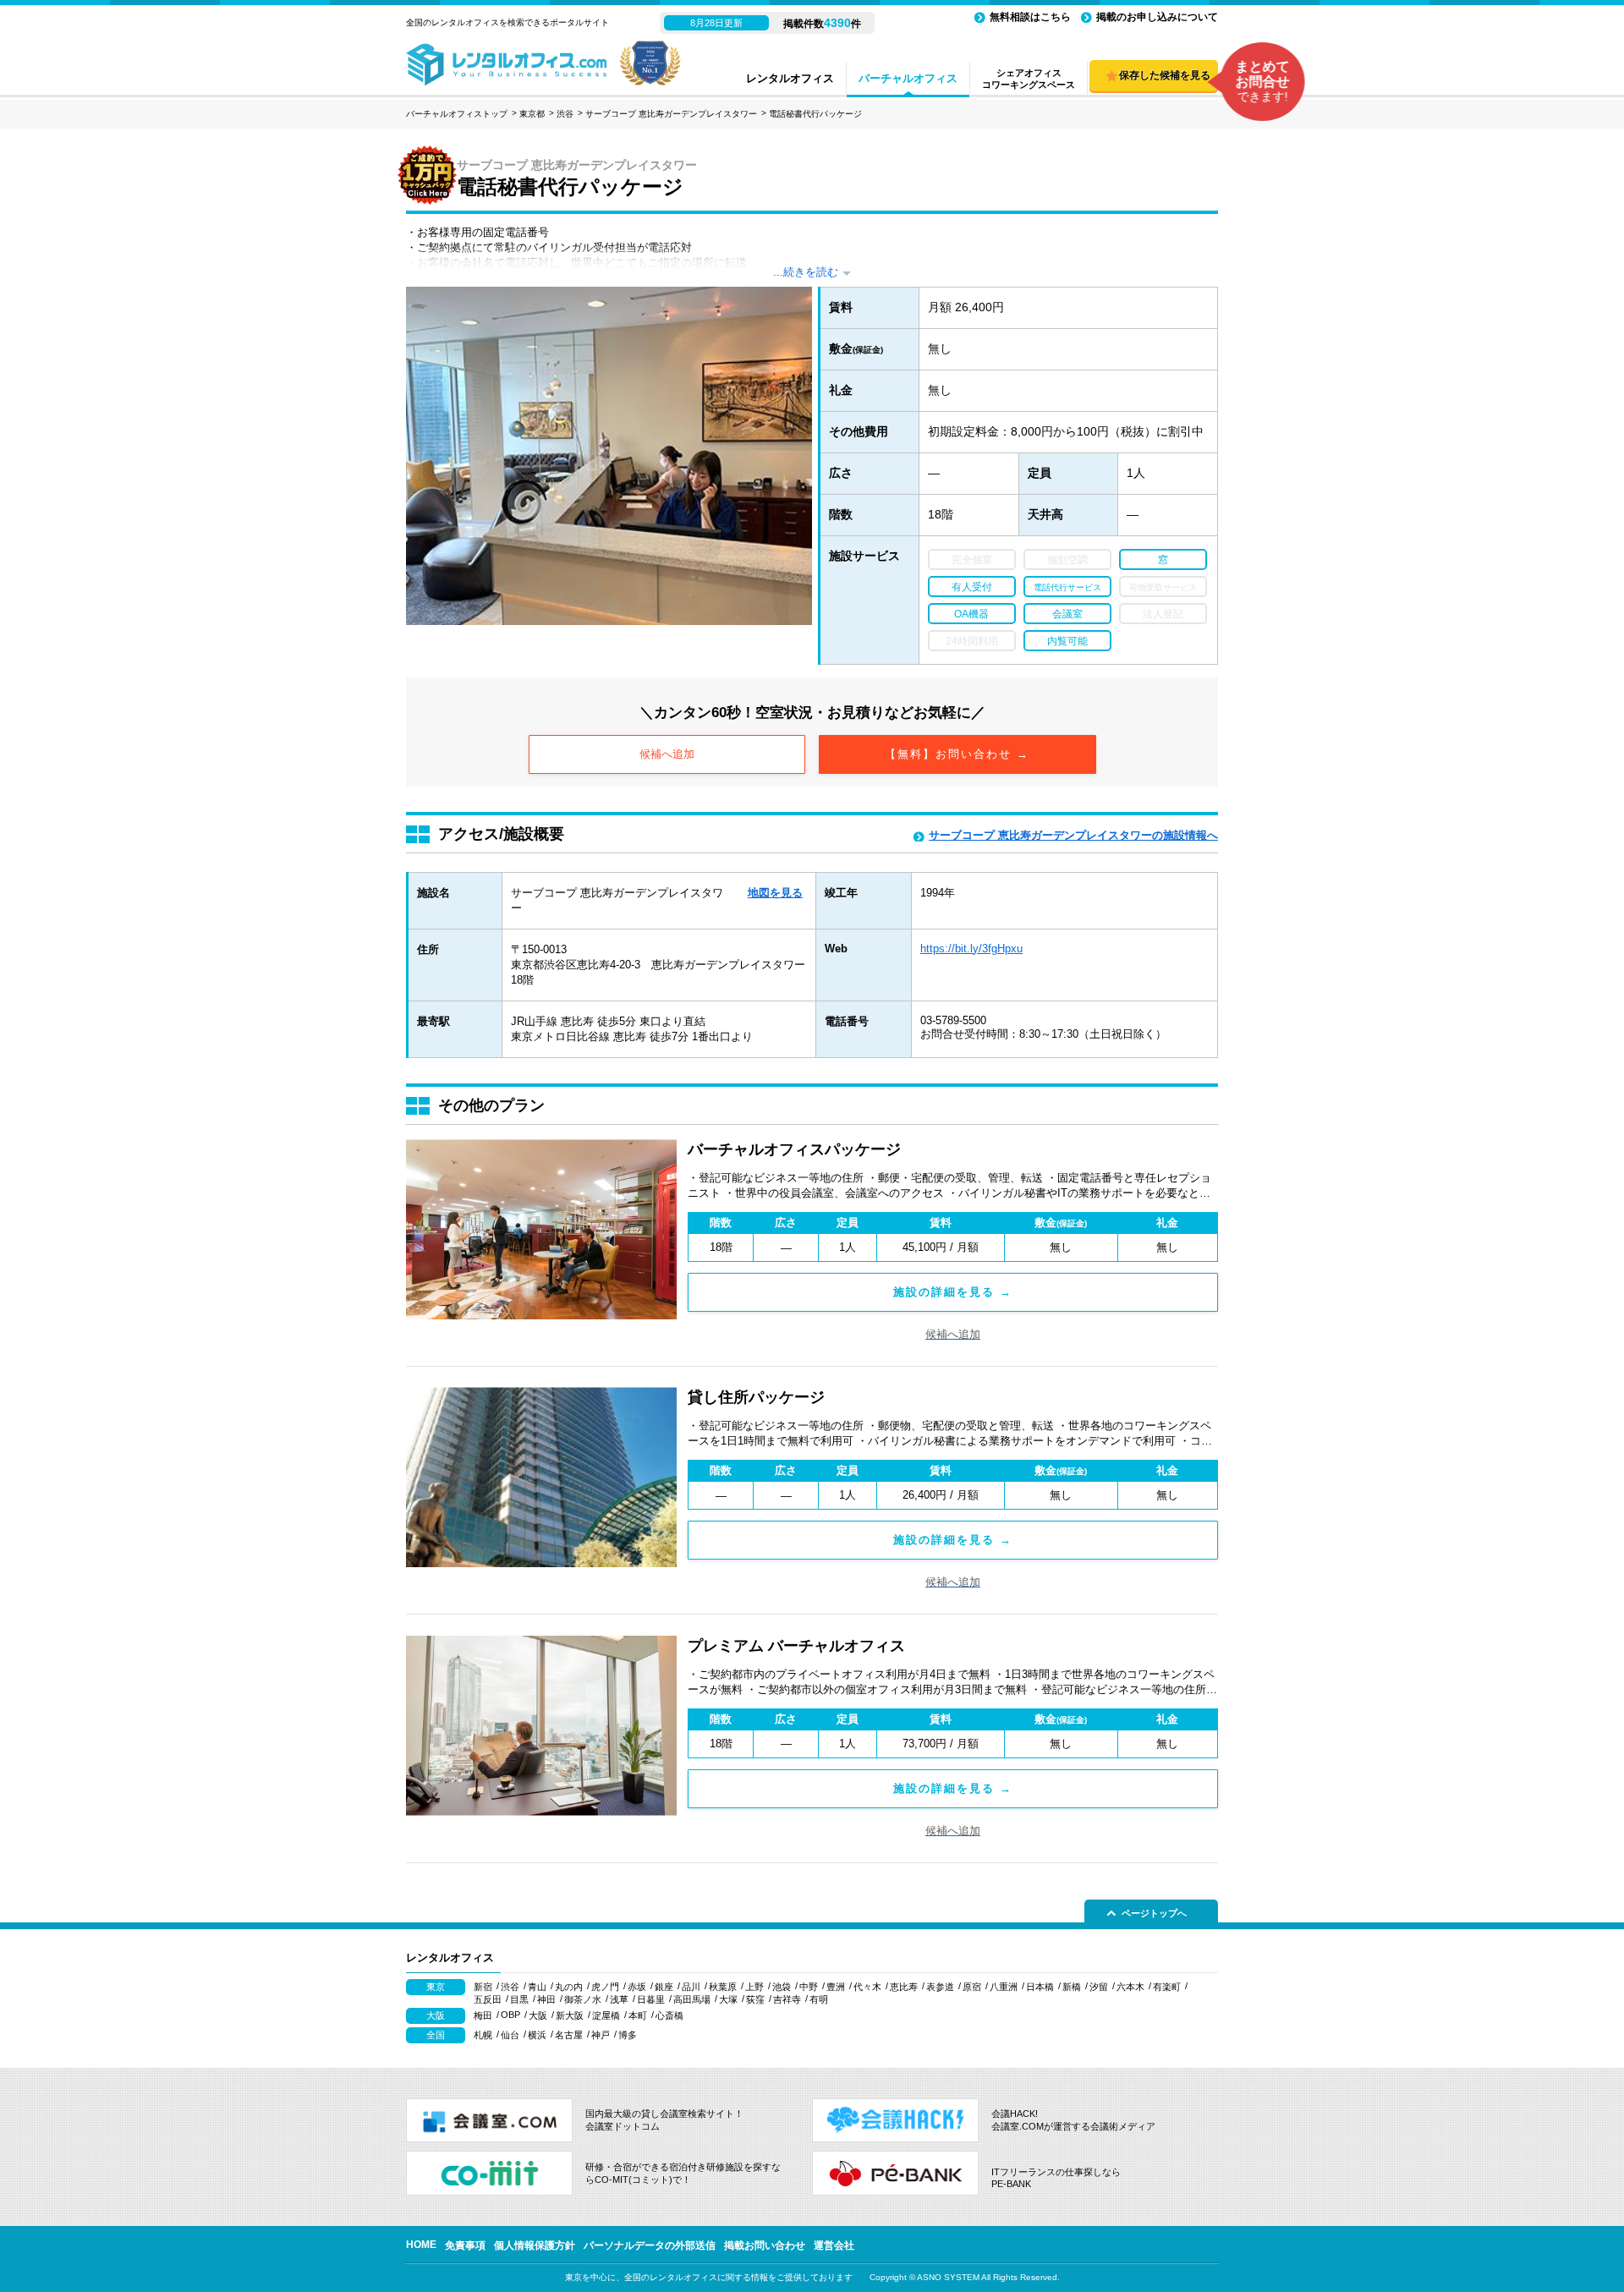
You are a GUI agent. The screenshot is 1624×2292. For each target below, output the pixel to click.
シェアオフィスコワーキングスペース (1029, 79)
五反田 (488, 1999)
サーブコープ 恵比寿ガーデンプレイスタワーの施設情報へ (1073, 835)
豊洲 (836, 1987)
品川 (691, 1987)
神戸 (601, 2035)
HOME (421, 2245)
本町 (638, 2015)
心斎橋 (669, 2015)
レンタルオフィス (790, 78)
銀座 (664, 1987)
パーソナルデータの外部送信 (650, 2245)
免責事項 (465, 2245)
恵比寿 (904, 1987)
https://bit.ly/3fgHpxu (971, 949)
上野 (754, 1987)
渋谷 (565, 114)
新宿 (483, 1987)
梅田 (483, 2015)
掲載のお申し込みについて (1157, 17)
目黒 (519, 1999)
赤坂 (637, 1987)
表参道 (940, 1987)
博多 (628, 2035)
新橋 (1072, 1987)
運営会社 (834, 2245)
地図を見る (775, 893)
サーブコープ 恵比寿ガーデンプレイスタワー (671, 114)
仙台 (510, 2035)
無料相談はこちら (1030, 17)
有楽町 (1167, 1987)
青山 (537, 1987)
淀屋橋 (606, 2015)
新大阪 (570, 2015)
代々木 (867, 1987)
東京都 (532, 114)
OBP (510, 2015)
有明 (819, 1999)
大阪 (538, 2015)
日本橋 (1040, 1987)
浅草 (619, 1999)
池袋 (782, 1987)
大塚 (728, 1999)
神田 (546, 1999)
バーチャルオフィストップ (457, 114)
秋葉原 (723, 1987)
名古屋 (569, 2035)
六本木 (1130, 1987)
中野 (809, 1987)
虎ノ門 (605, 1987)
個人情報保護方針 (535, 2245)
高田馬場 (692, 1999)
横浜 (537, 2035)
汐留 (1099, 1987)
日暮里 (651, 1999)
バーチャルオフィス (908, 78)
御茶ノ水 (583, 1999)
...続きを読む (806, 272)
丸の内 (569, 1987)
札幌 (483, 2035)
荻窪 (755, 1999)
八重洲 (1004, 1987)
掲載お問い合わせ (765, 2245)
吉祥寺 (787, 1999)
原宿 (972, 1987)
